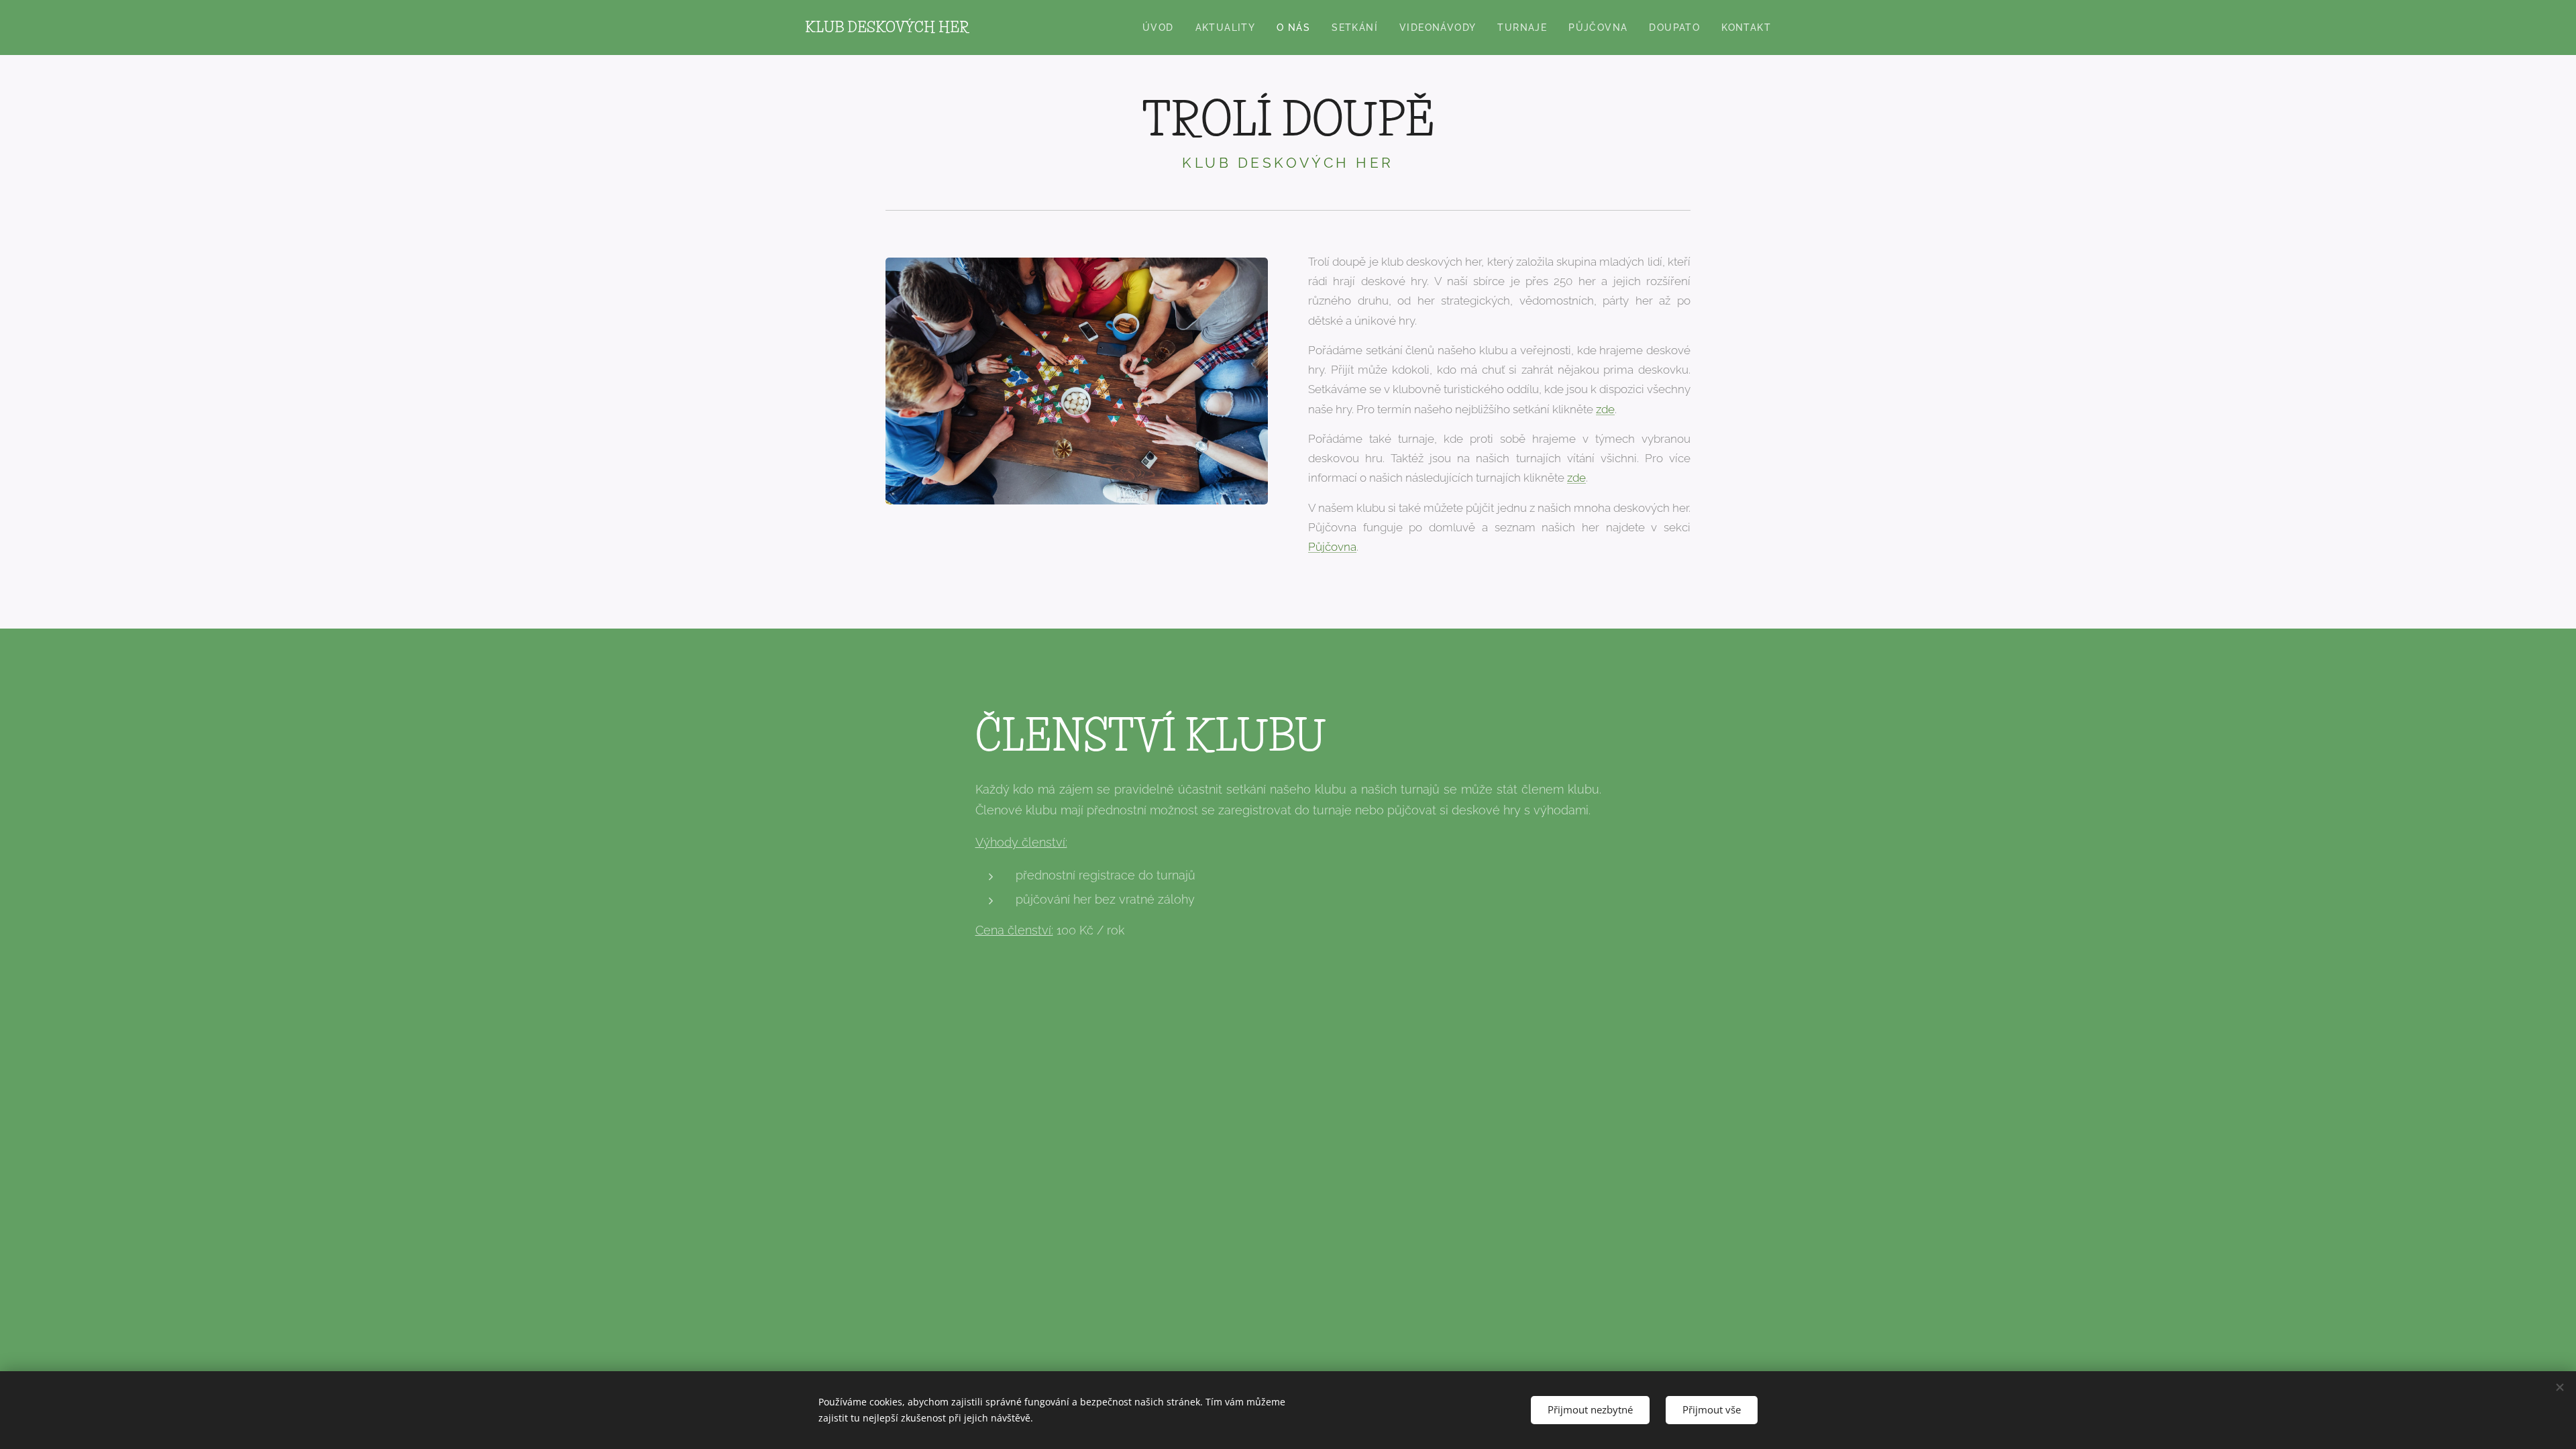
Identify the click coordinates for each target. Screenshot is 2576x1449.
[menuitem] (1162, 28)
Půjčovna (1332, 547)
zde (1605, 409)
